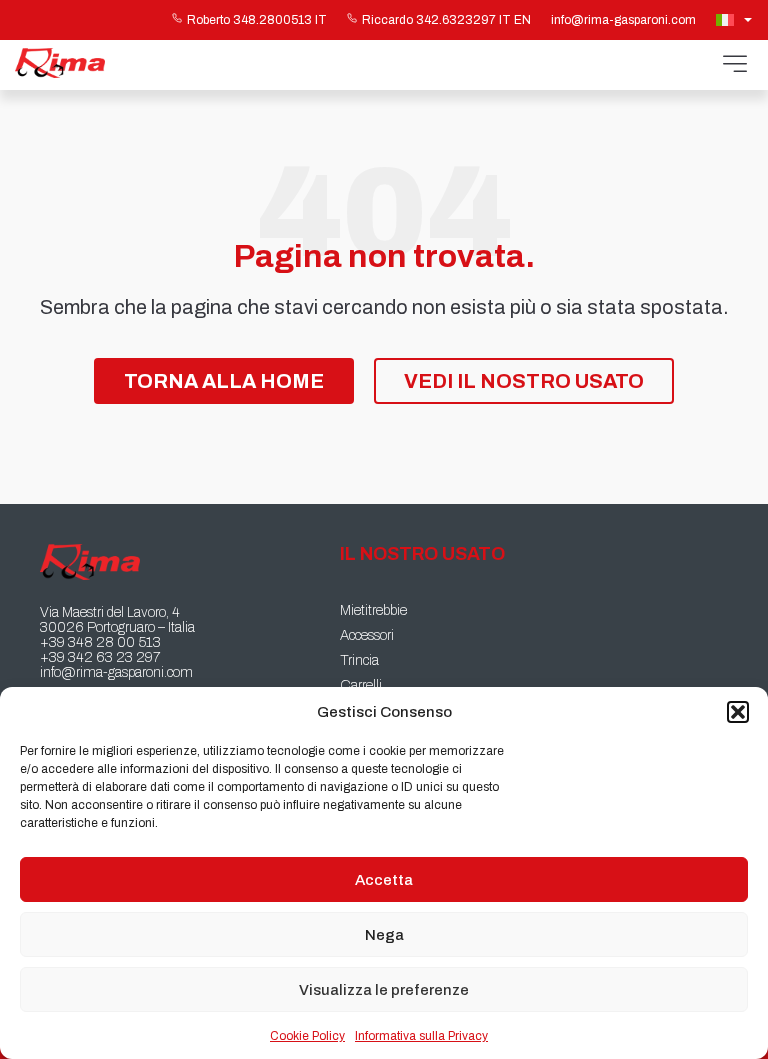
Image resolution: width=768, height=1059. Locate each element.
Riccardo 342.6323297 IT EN (446, 20)
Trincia (359, 660)
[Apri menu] (735, 65)
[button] (738, 712)
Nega (384, 935)
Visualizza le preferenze (384, 990)
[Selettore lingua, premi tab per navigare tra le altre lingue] (736, 20)
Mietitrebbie (373, 610)
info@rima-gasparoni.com (623, 20)
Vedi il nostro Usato (524, 381)
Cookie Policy (307, 1036)
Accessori (367, 635)
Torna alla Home (224, 381)
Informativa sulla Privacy (421, 1036)
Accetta (384, 880)
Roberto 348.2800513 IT (257, 20)
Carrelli (361, 685)
